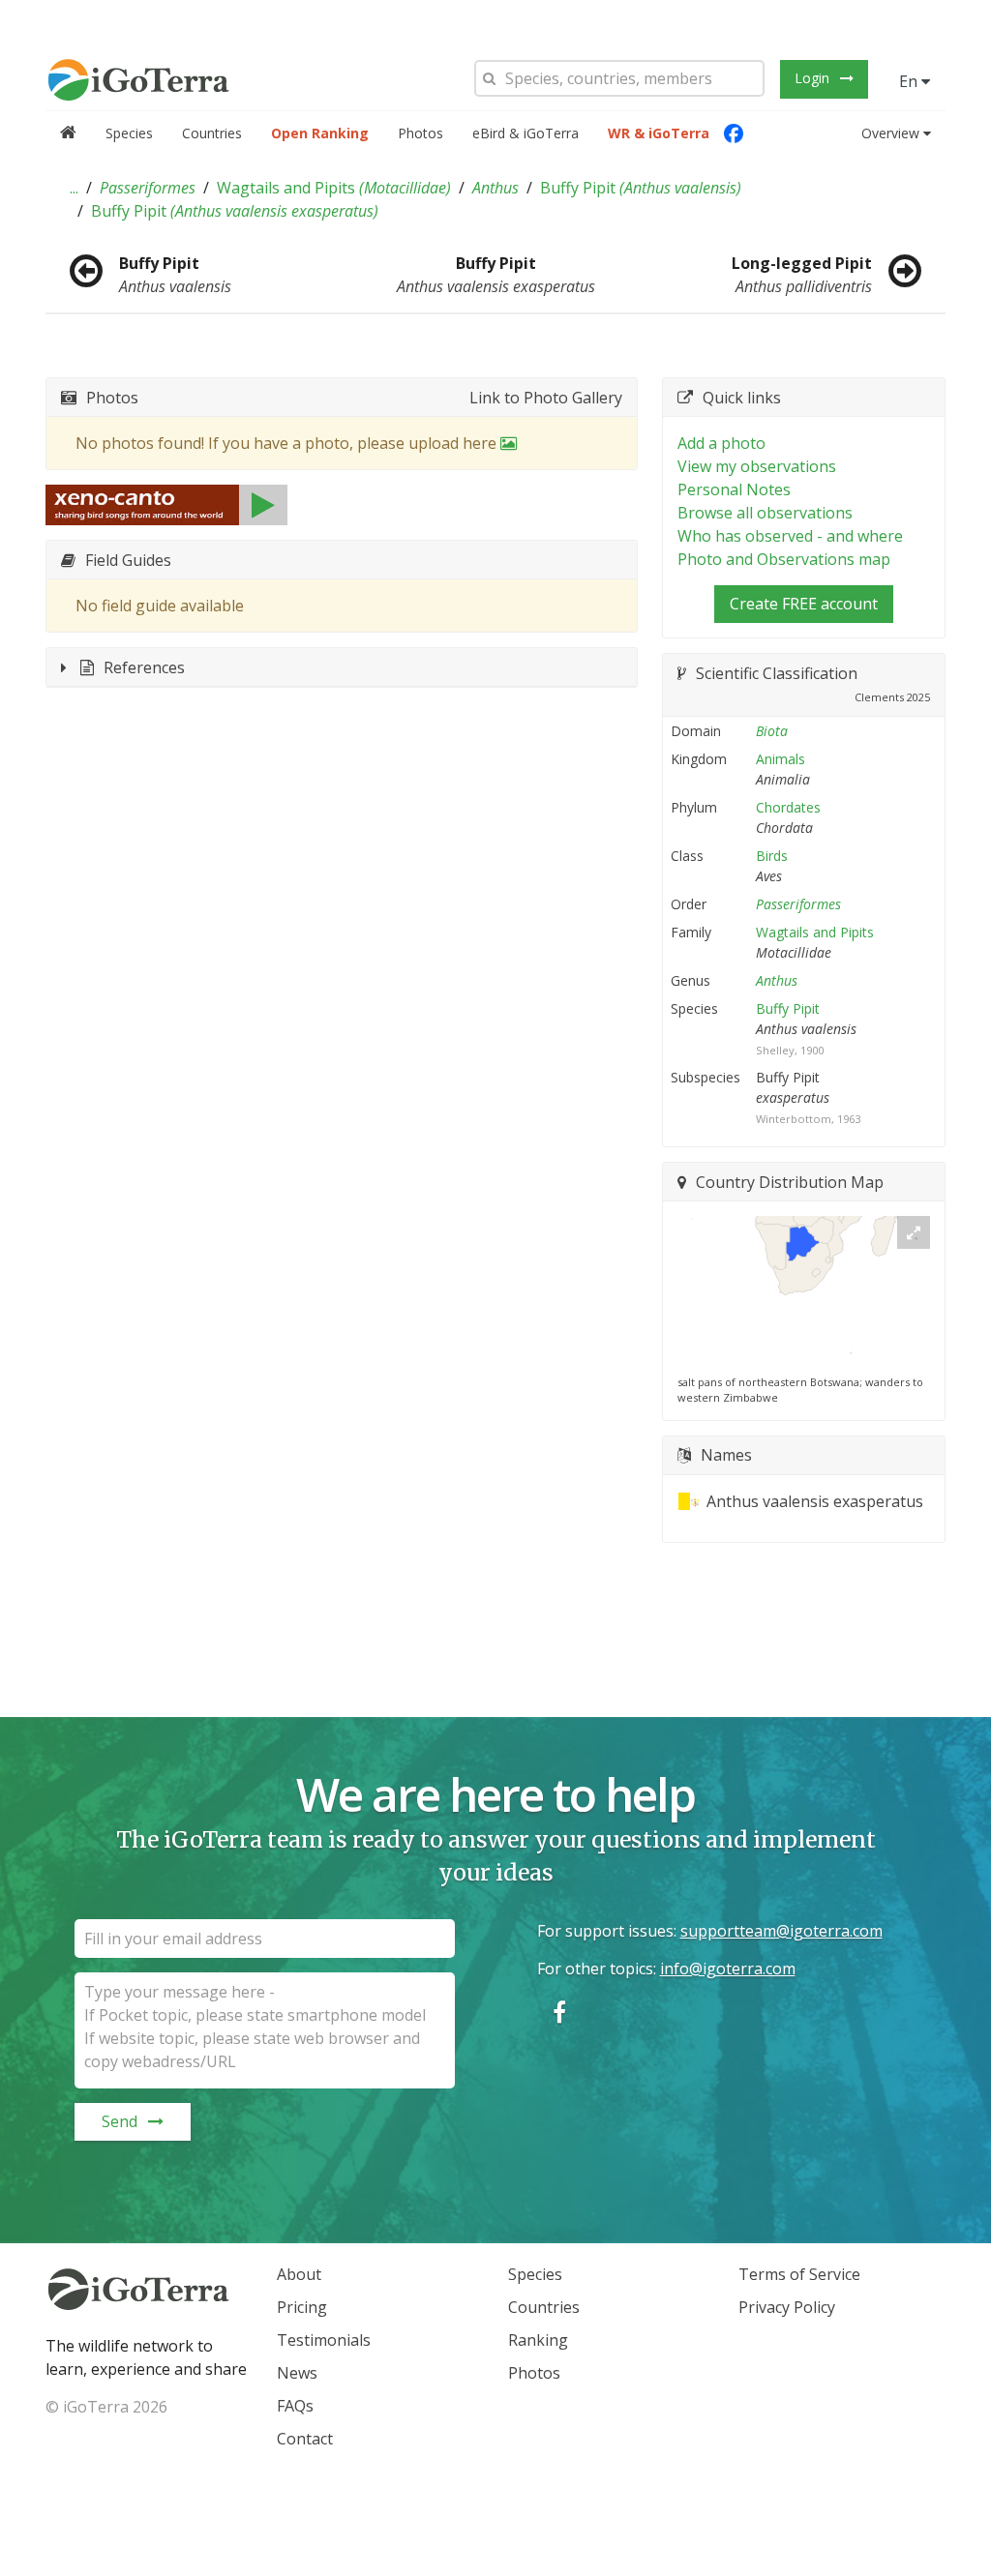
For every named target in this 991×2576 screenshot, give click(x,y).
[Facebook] (734, 133)
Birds (772, 856)
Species (129, 133)
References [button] (144, 667)
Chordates (788, 807)
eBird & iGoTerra (526, 133)
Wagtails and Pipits (334, 188)
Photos (420, 133)
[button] (74, 188)
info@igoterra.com (728, 1969)
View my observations (757, 466)
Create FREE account (804, 604)
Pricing (302, 2307)
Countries (212, 133)
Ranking (538, 2340)
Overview (890, 133)
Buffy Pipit (641, 188)
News (297, 2373)
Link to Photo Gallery (546, 398)
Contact (305, 2439)
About (299, 2274)
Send (120, 2121)
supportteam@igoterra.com (781, 1931)
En (910, 81)
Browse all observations (765, 513)
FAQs (295, 2406)
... (74, 188)
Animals (781, 759)
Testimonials (324, 2340)
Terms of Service (799, 2274)
